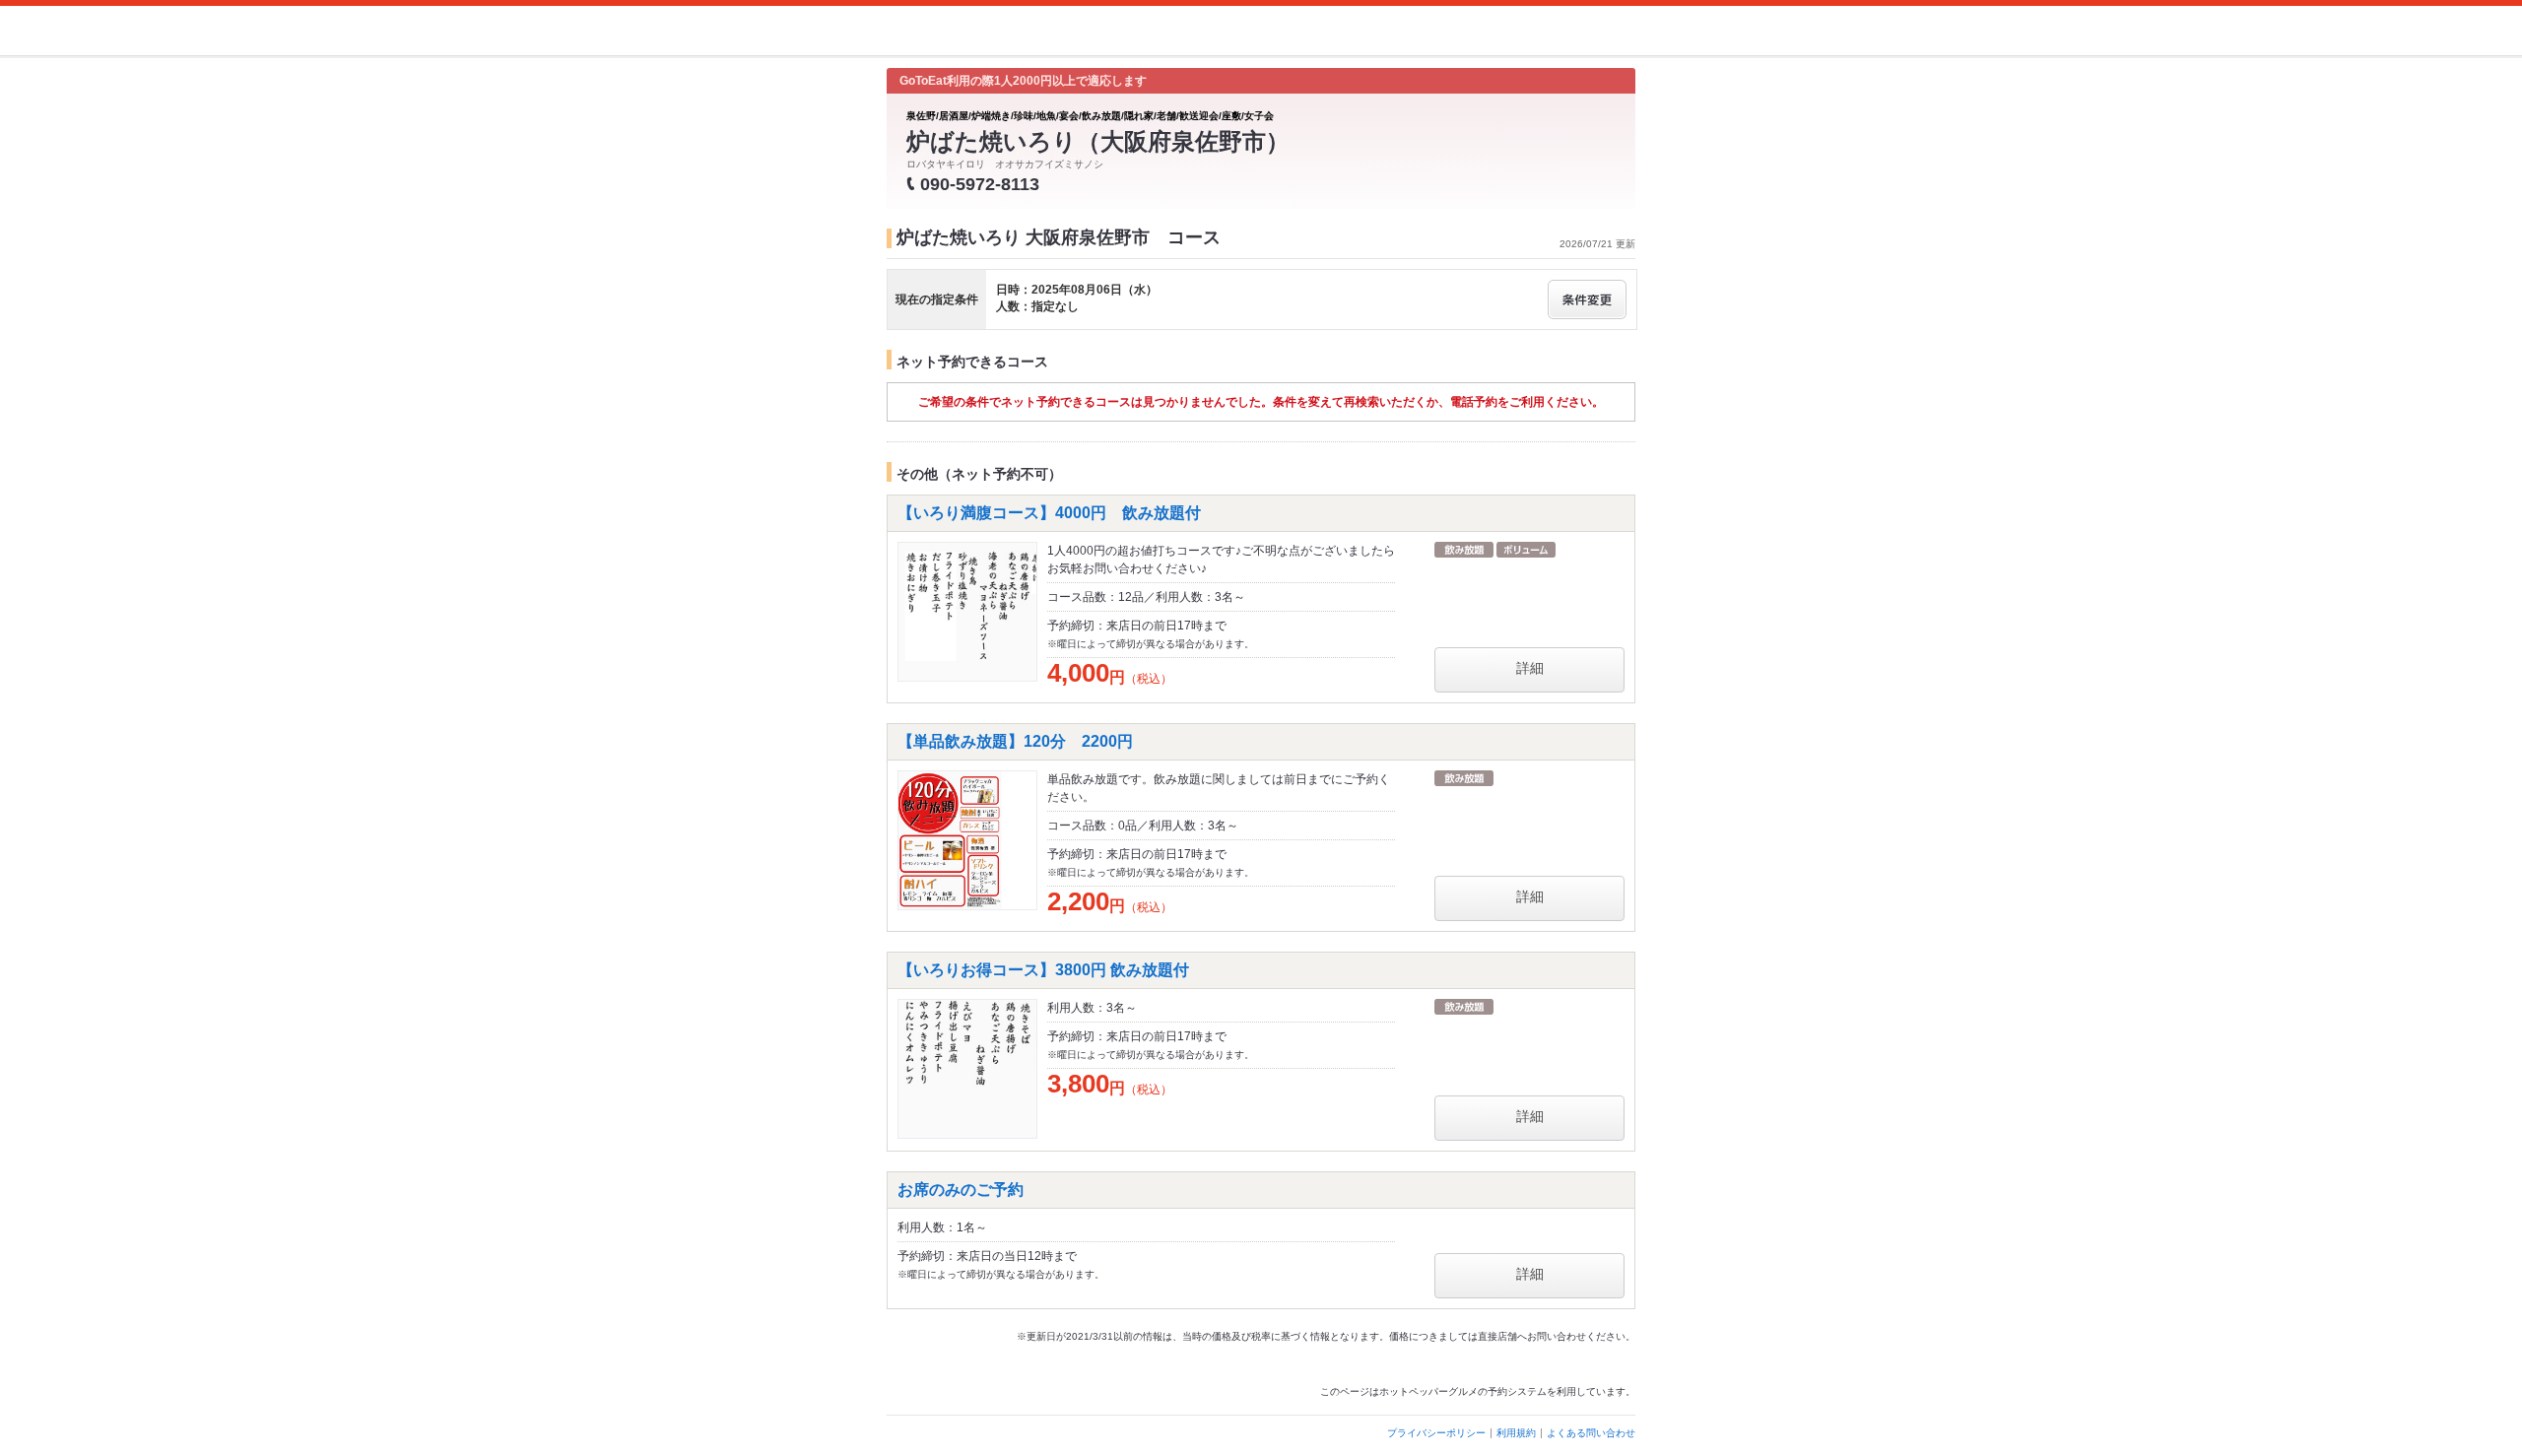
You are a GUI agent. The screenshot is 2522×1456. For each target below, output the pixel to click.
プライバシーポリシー (1436, 1433)
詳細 (1530, 668)
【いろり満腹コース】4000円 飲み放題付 (1049, 513)
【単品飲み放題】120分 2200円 (1015, 741)
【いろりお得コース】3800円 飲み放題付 (1043, 970)
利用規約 (1516, 1433)
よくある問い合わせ (1591, 1433)
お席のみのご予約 (961, 1190)
